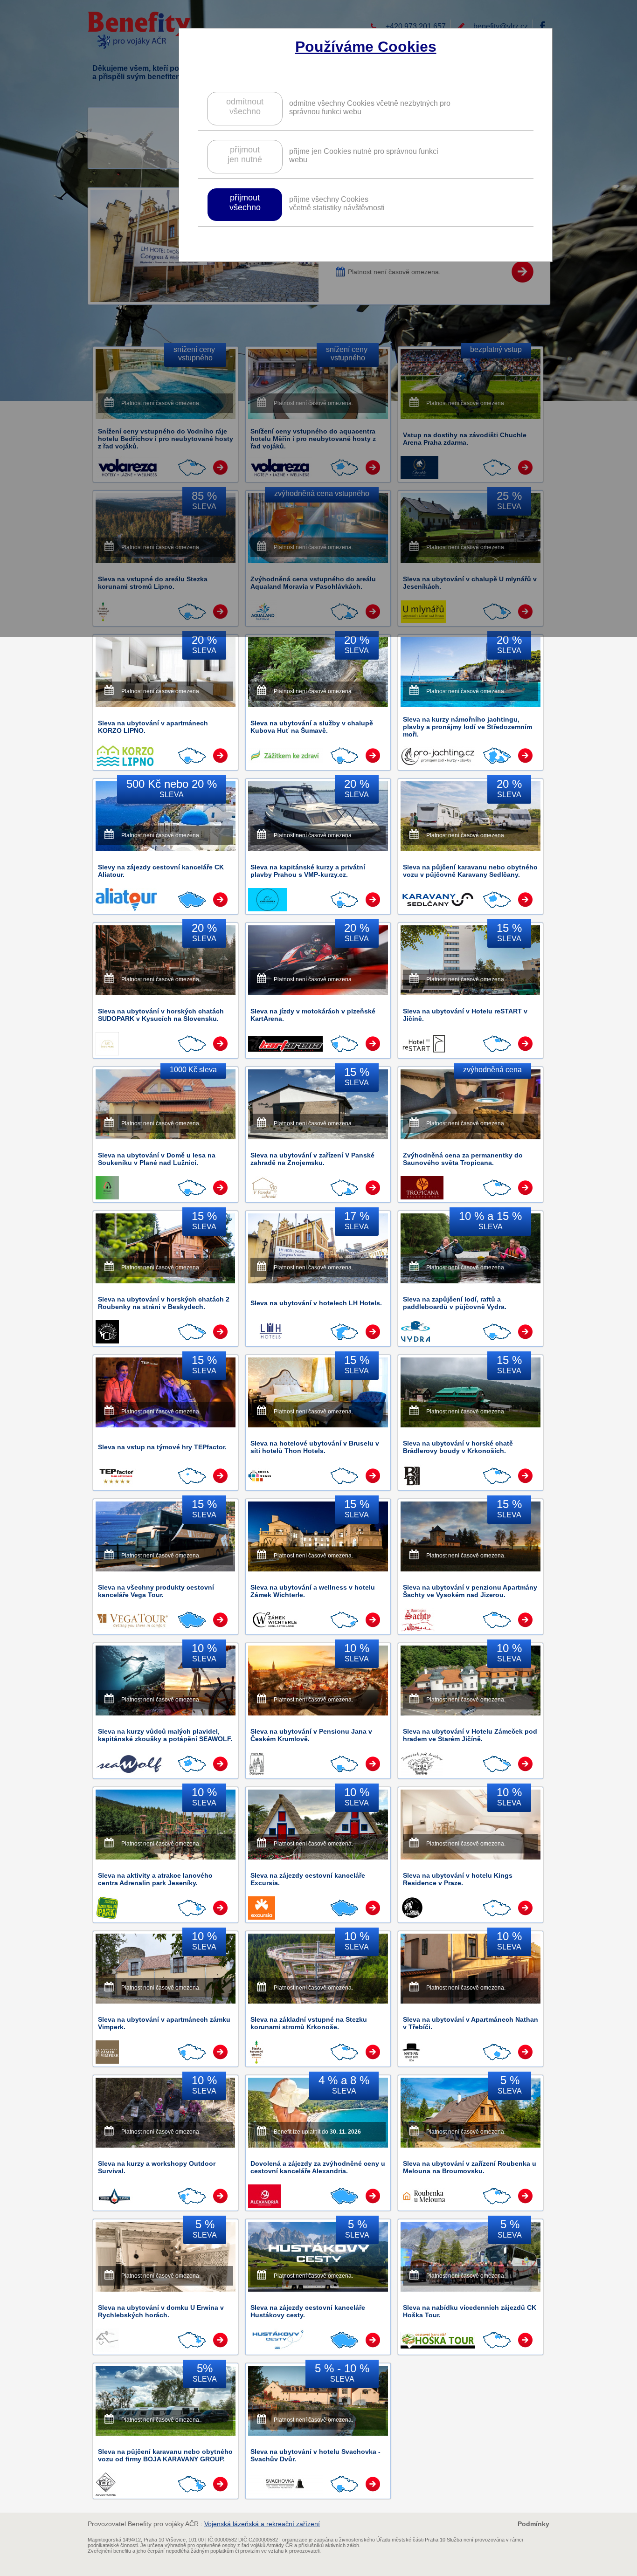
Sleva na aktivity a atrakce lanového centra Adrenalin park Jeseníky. (155, 1879)
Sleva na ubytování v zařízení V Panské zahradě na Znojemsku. (312, 1159)
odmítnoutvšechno (245, 107)
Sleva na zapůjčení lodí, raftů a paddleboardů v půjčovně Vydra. (455, 1303)
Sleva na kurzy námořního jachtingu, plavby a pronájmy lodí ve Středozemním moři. (467, 727)
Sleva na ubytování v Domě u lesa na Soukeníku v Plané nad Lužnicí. (157, 1159)
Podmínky (533, 2524)
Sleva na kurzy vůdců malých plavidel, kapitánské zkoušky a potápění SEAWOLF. (165, 1735)
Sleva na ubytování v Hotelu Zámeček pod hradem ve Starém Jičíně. (470, 1735)
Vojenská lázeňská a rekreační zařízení (262, 2524)
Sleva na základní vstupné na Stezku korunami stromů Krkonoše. (309, 2023)
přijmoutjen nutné (245, 155)
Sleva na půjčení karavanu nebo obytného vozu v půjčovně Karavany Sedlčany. (470, 871)
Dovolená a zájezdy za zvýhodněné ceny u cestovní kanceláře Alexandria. (318, 2167)
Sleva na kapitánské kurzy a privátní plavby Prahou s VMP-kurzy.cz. (308, 871)
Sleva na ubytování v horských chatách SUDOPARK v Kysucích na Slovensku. (161, 1015)
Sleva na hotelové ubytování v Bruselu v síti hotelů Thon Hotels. (315, 1447)
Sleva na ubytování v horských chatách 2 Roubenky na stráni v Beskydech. (164, 1303)
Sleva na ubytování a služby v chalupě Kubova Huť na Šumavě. (312, 727)
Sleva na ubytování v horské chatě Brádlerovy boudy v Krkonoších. (458, 1447)
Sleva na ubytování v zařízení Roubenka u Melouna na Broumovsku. (470, 2167)
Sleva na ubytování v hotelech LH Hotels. (316, 1303)
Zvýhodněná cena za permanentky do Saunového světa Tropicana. (463, 1159)
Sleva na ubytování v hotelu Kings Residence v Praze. (458, 1879)
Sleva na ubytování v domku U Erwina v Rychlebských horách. (161, 2311)
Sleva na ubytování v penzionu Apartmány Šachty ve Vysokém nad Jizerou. (470, 1591)
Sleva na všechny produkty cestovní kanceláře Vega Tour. (156, 1591)
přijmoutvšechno (245, 203)
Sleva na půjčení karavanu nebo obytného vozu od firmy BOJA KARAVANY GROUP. (165, 2455)
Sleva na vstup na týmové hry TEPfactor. (162, 1447)
